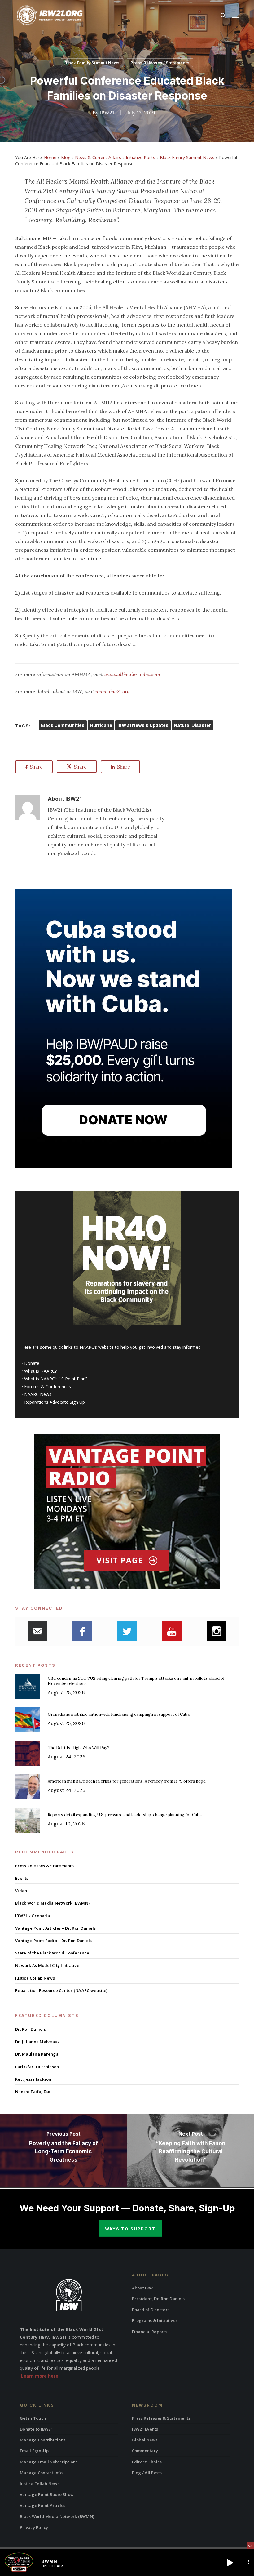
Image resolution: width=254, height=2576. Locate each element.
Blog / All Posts (147, 2473)
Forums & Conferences (48, 1386)
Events (22, 1878)
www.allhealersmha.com (132, 674)
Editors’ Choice (147, 2462)
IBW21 (107, 113)
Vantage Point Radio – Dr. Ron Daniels (53, 1941)
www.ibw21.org (112, 691)
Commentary (145, 2451)
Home (50, 157)
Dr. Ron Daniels (31, 2029)
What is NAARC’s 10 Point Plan (55, 1379)
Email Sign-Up (34, 2451)
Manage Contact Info (41, 2473)
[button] (235, 16)
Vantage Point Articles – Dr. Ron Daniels (55, 1928)
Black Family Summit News (92, 63)
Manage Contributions (43, 2440)
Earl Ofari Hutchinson (37, 2067)
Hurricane (101, 725)
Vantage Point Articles (43, 2505)
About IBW (142, 2288)
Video (21, 1891)
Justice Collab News (35, 1978)
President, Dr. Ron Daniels (158, 2299)
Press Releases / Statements (160, 63)
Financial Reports (150, 2332)
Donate (32, 1363)
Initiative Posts (140, 157)
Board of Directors (151, 2310)
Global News (145, 2440)
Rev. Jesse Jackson (33, 2079)
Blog (66, 157)
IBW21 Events (145, 2429)
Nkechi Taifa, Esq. (33, 2092)
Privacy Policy (34, 2527)
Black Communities (63, 725)
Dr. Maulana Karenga (37, 2054)
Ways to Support (130, 2229)
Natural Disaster (192, 725)
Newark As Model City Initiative (47, 1965)
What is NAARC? (40, 1371)
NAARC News (38, 1394)
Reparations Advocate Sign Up (55, 1402)
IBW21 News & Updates (143, 725)
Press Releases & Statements (44, 1866)
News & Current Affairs (98, 157)
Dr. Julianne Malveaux (37, 2042)
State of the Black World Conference (52, 1953)
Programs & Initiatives (155, 2320)
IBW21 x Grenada (33, 1916)
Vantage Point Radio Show (47, 2494)
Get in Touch (33, 2418)
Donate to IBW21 (36, 2429)
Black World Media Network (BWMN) (52, 1903)
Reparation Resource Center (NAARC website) (61, 1990)
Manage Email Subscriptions (49, 2462)
